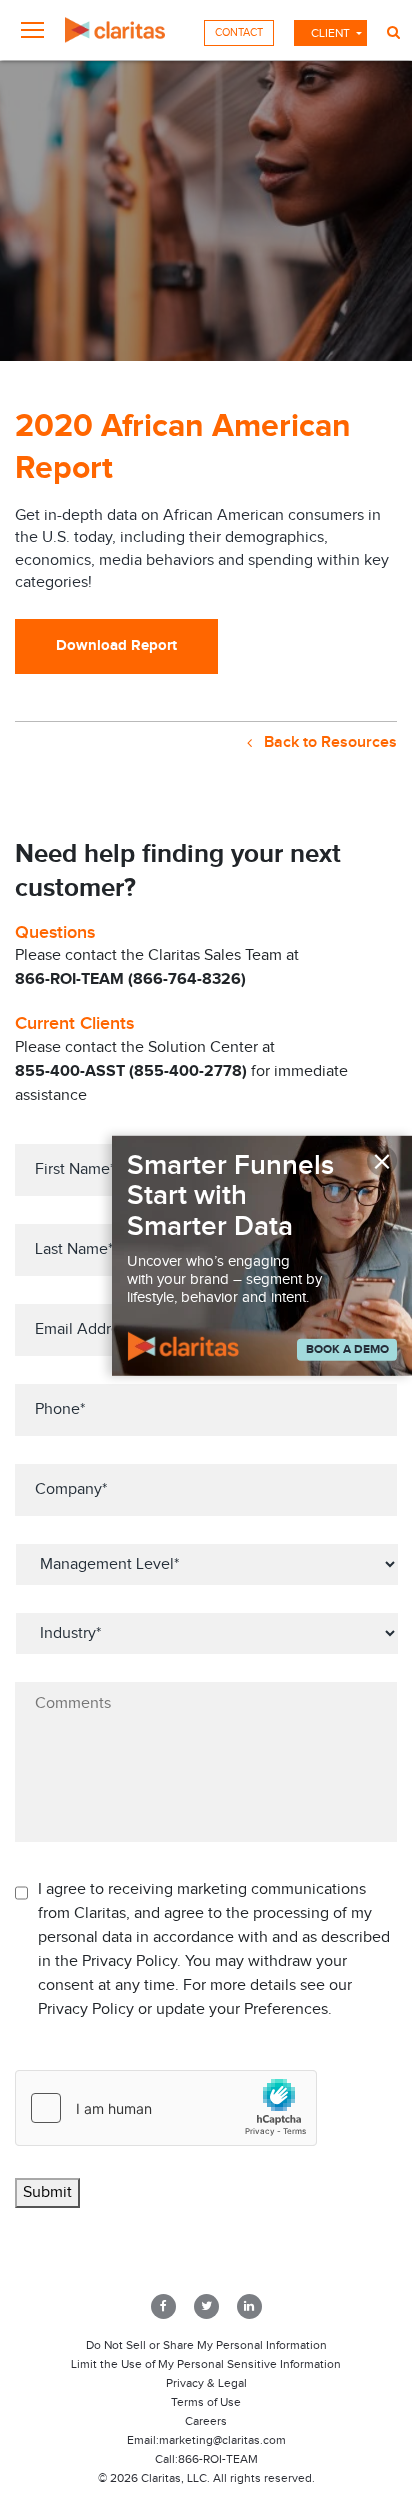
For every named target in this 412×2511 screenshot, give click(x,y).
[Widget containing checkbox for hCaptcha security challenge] (166, 2108)
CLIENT (330, 33)
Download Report (116, 645)
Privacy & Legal (206, 2383)
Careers (206, 2421)
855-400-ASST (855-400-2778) (131, 1071)
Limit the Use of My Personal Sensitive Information (206, 2364)
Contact (239, 32)
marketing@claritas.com (222, 2440)
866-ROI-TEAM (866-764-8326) (130, 979)
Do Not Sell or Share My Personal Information (206, 2345)
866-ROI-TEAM (218, 2459)
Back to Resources (328, 742)
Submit (47, 2192)
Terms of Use (206, 2402)
